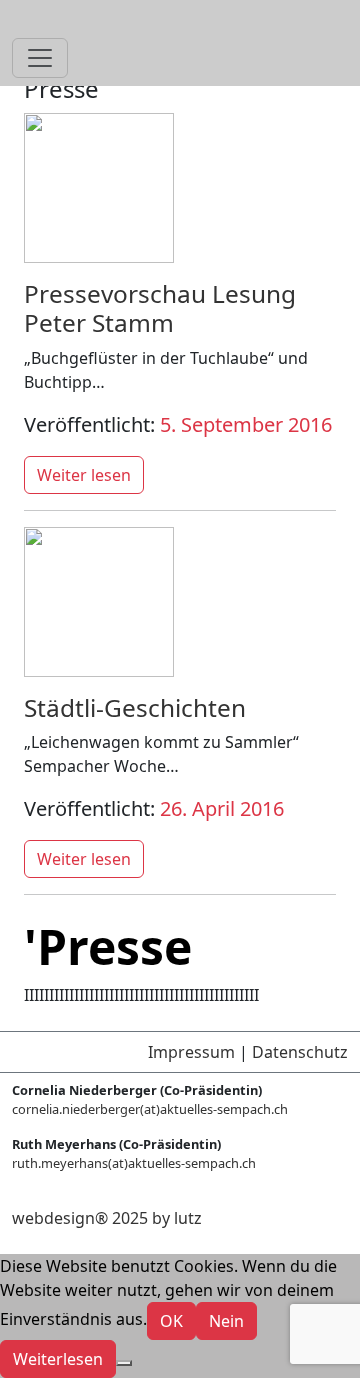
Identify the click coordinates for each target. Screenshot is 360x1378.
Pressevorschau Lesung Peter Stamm (160, 308)
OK (171, 1321)
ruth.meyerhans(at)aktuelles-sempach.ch (134, 1163)
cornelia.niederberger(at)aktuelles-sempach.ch (150, 1109)
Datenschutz (300, 1052)
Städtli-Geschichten (135, 707)
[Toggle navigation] (40, 58)
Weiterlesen (58, 1359)
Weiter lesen (84, 475)
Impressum (191, 1052)
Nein (226, 1321)
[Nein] (124, 1363)
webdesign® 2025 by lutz (107, 1218)
